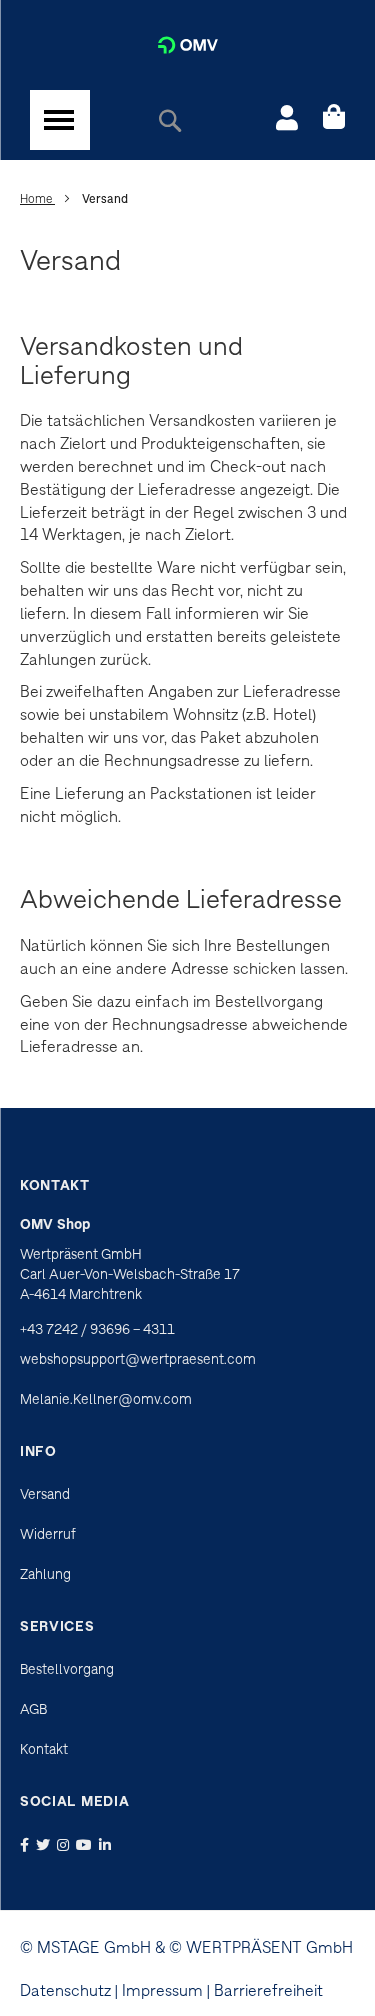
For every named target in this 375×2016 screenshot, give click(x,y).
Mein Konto (287, 120)
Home (37, 198)
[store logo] (187, 45)
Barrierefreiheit (268, 1990)
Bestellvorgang (67, 1669)
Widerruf (48, 1534)
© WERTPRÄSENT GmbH (261, 1947)
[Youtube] (86, 1845)
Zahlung (45, 1574)
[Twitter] (45, 1845)
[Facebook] (26, 1845)
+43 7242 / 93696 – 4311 (97, 1329)
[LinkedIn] (107, 1845)
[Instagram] (65, 1845)
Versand (45, 1494)
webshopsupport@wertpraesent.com (138, 1359)
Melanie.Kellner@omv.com (106, 1399)
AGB (33, 1709)
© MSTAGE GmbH (85, 1947)
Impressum (162, 1990)
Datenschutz (65, 1990)
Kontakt (44, 1749)
